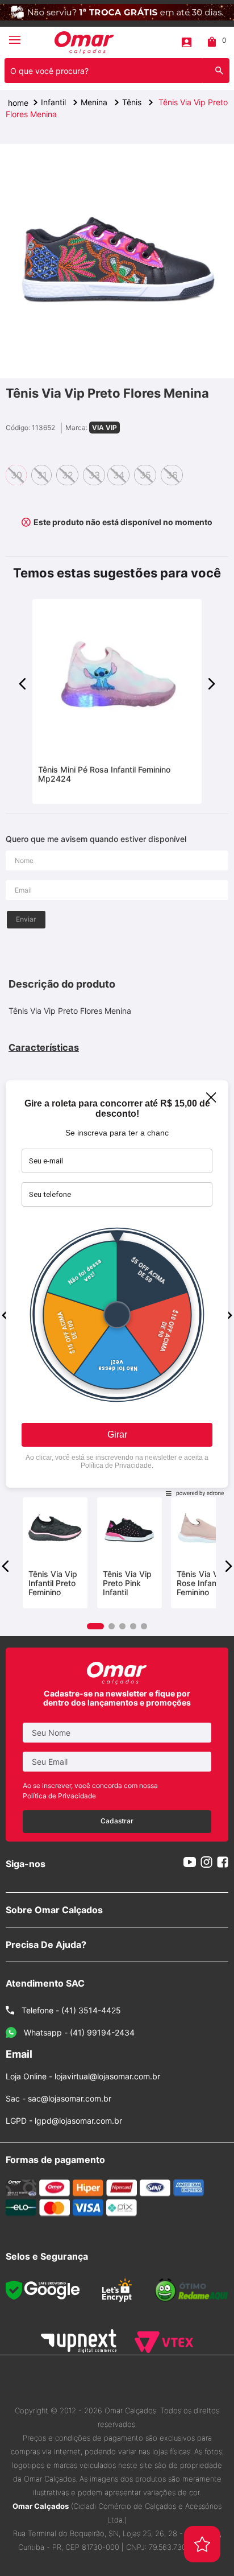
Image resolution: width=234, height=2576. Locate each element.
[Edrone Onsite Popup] (117, 1288)
